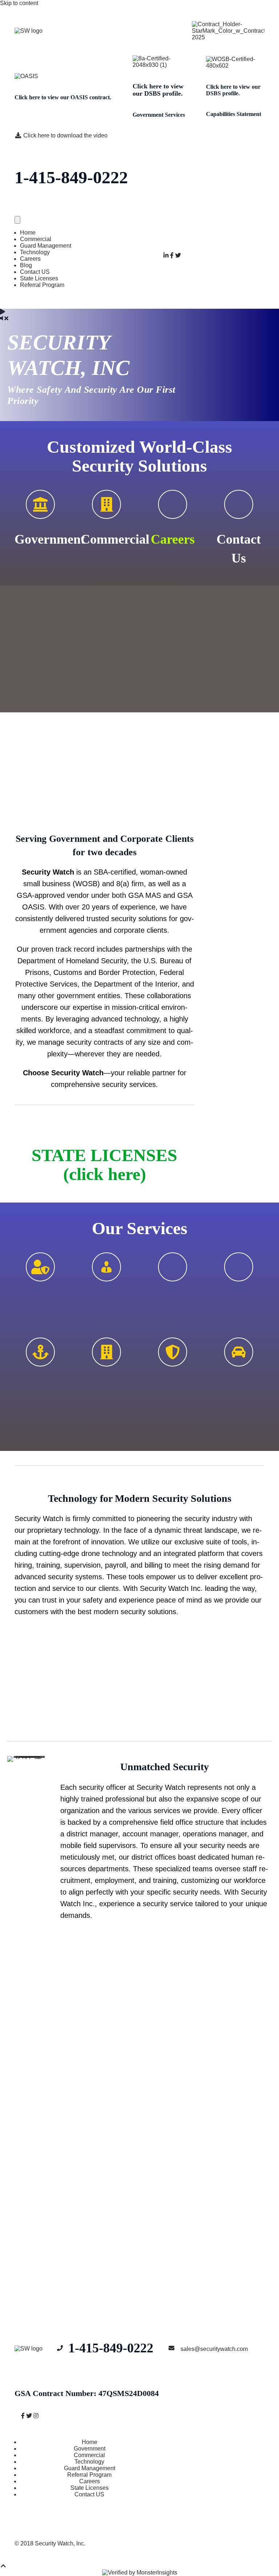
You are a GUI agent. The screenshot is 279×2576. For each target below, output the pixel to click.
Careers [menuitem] (30, 259)
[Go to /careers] (173, 504)
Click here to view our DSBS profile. (158, 90)
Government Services (159, 115)
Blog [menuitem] (26, 265)
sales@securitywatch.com (214, 2349)
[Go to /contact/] (239, 504)
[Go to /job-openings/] (239, 1352)
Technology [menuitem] (35, 252)
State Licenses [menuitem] (39, 278)
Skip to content (19, 3)
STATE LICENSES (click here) (104, 1165)
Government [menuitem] (90, 2449)
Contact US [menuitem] (35, 272)
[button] (225, 352)
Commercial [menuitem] (36, 239)
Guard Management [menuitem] (46, 246)
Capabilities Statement (234, 114)
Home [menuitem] (28, 233)
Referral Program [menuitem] (42, 285)
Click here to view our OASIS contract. (63, 97)
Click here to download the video (65, 135)
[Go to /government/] (40, 504)
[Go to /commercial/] (106, 504)
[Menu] (17, 220)
